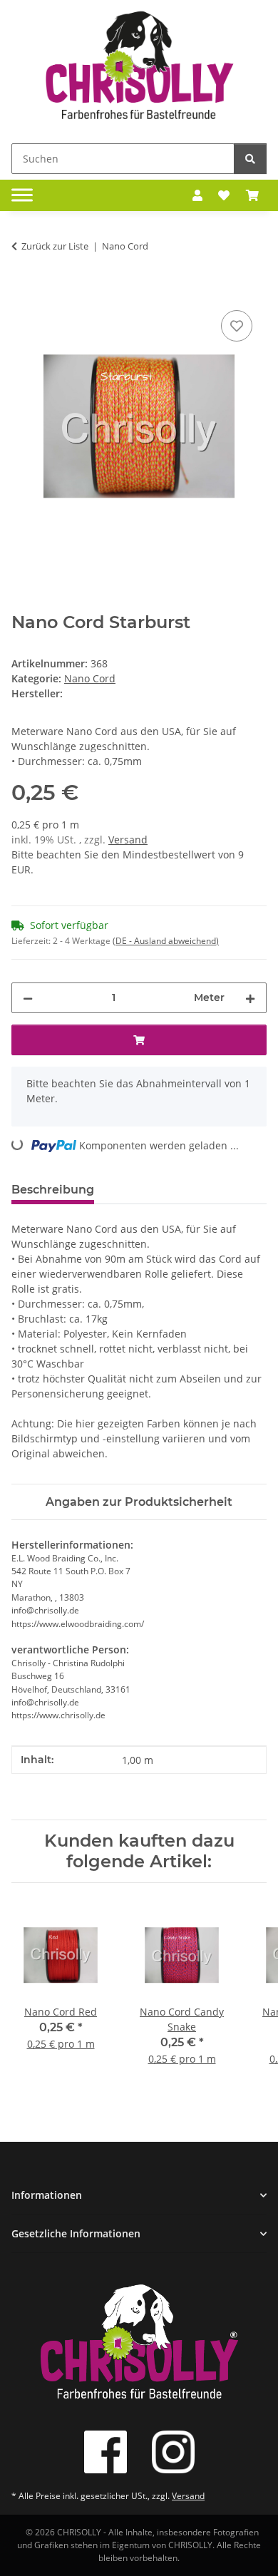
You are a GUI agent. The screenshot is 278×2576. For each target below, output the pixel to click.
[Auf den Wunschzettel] (237, 326)
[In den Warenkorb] (23, 291)
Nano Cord (90, 678)
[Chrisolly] (139, 69)
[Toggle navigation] (22, 195)
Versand (128, 840)
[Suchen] (250, 159)
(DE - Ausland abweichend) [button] (166, 941)
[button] (197, 195)
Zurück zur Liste (55, 246)
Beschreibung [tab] (53, 1190)
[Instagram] (173, 2452)
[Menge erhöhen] (250, 998)
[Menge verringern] (28, 998)
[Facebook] (105, 2452)
